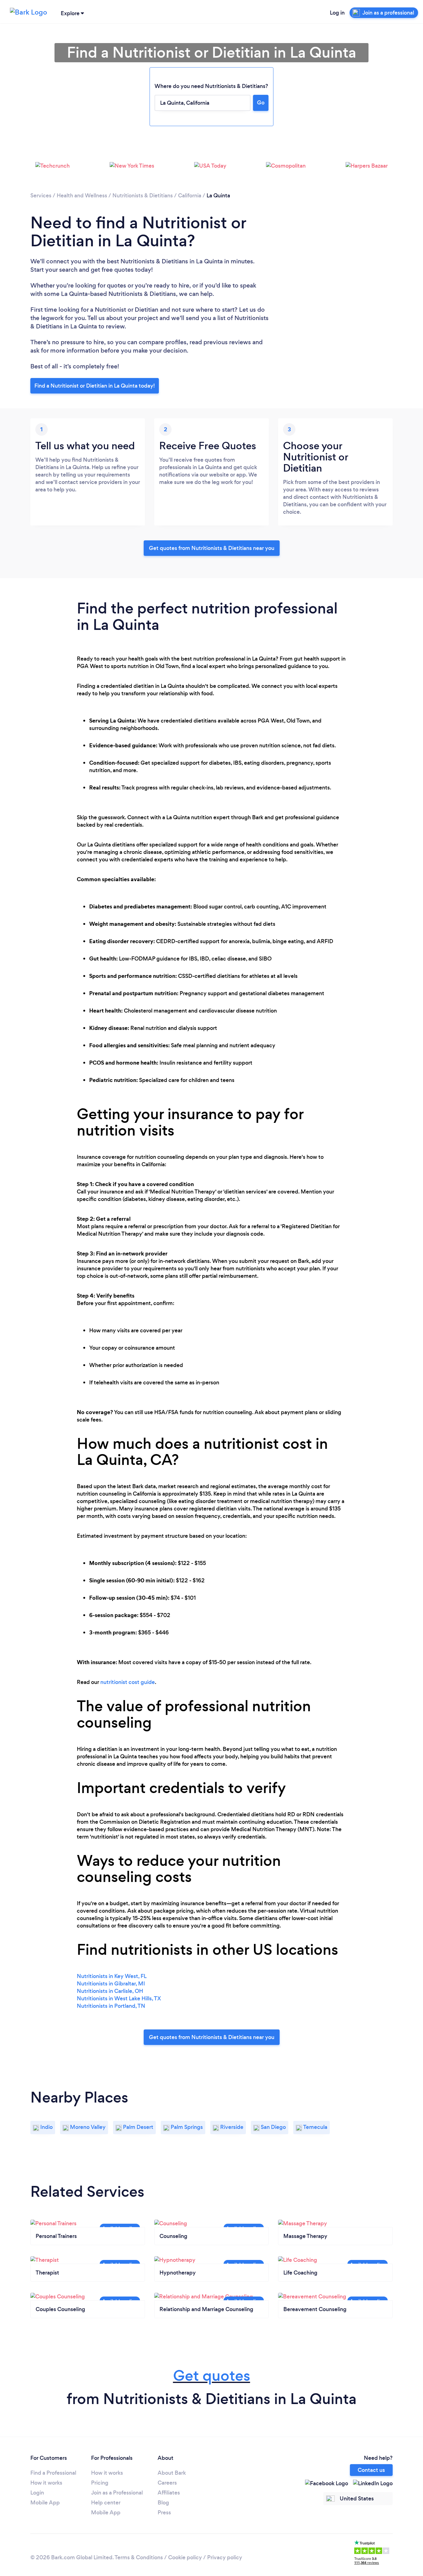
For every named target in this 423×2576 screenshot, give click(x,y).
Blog (163, 2503)
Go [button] (261, 103)
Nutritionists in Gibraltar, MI (111, 1984)
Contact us (371, 2470)
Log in (337, 13)
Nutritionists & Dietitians (143, 196)
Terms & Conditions (139, 2557)
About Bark (172, 2473)
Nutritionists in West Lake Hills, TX (119, 1998)
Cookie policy (185, 2557)
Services (41, 196)
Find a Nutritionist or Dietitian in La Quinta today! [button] (95, 386)
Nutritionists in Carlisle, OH (110, 1991)
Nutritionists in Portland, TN (111, 2006)
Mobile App (45, 2503)
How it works (46, 2483)
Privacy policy (225, 2557)
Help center (106, 2503)
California (190, 196)
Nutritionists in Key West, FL (112, 1976)
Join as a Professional (117, 2493)
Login (37, 2493)
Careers (167, 2483)
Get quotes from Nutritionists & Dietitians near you (212, 548)
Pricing (100, 2483)
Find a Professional (53, 2473)
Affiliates (169, 2493)
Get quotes (212, 2376)
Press (164, 2512)
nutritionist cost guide (128, 1682)
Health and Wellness (82, 196)
